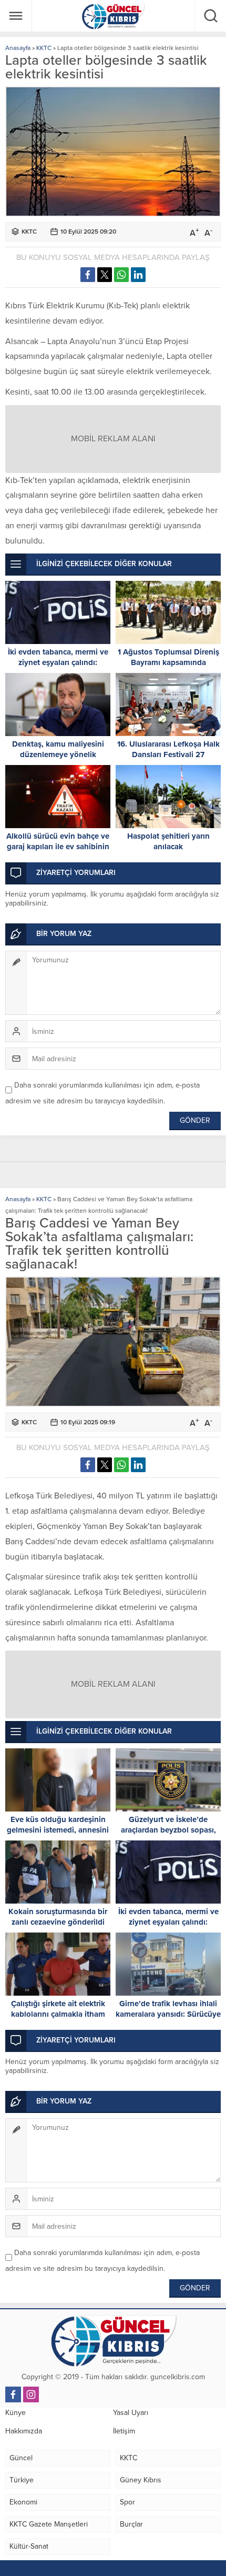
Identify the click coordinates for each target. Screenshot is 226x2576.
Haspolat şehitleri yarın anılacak (168, 841)
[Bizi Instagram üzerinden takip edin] (31, 2394)
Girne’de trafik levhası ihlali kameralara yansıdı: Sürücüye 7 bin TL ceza (168, 2014)
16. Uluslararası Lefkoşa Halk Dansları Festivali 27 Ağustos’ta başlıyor (168, 754)
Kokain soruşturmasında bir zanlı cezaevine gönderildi (58, 1917)
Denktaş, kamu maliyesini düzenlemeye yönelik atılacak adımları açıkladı (58, 754)
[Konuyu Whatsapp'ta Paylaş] (121, 275)
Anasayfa (18, 48)
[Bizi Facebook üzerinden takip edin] (13, 2394)
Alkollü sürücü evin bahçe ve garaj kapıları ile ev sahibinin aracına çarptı (58, 847)
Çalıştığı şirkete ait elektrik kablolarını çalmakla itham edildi (58, 2014)
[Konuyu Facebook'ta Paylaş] (88, 275)
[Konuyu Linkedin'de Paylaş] (138, 275)
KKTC (44, 48)
